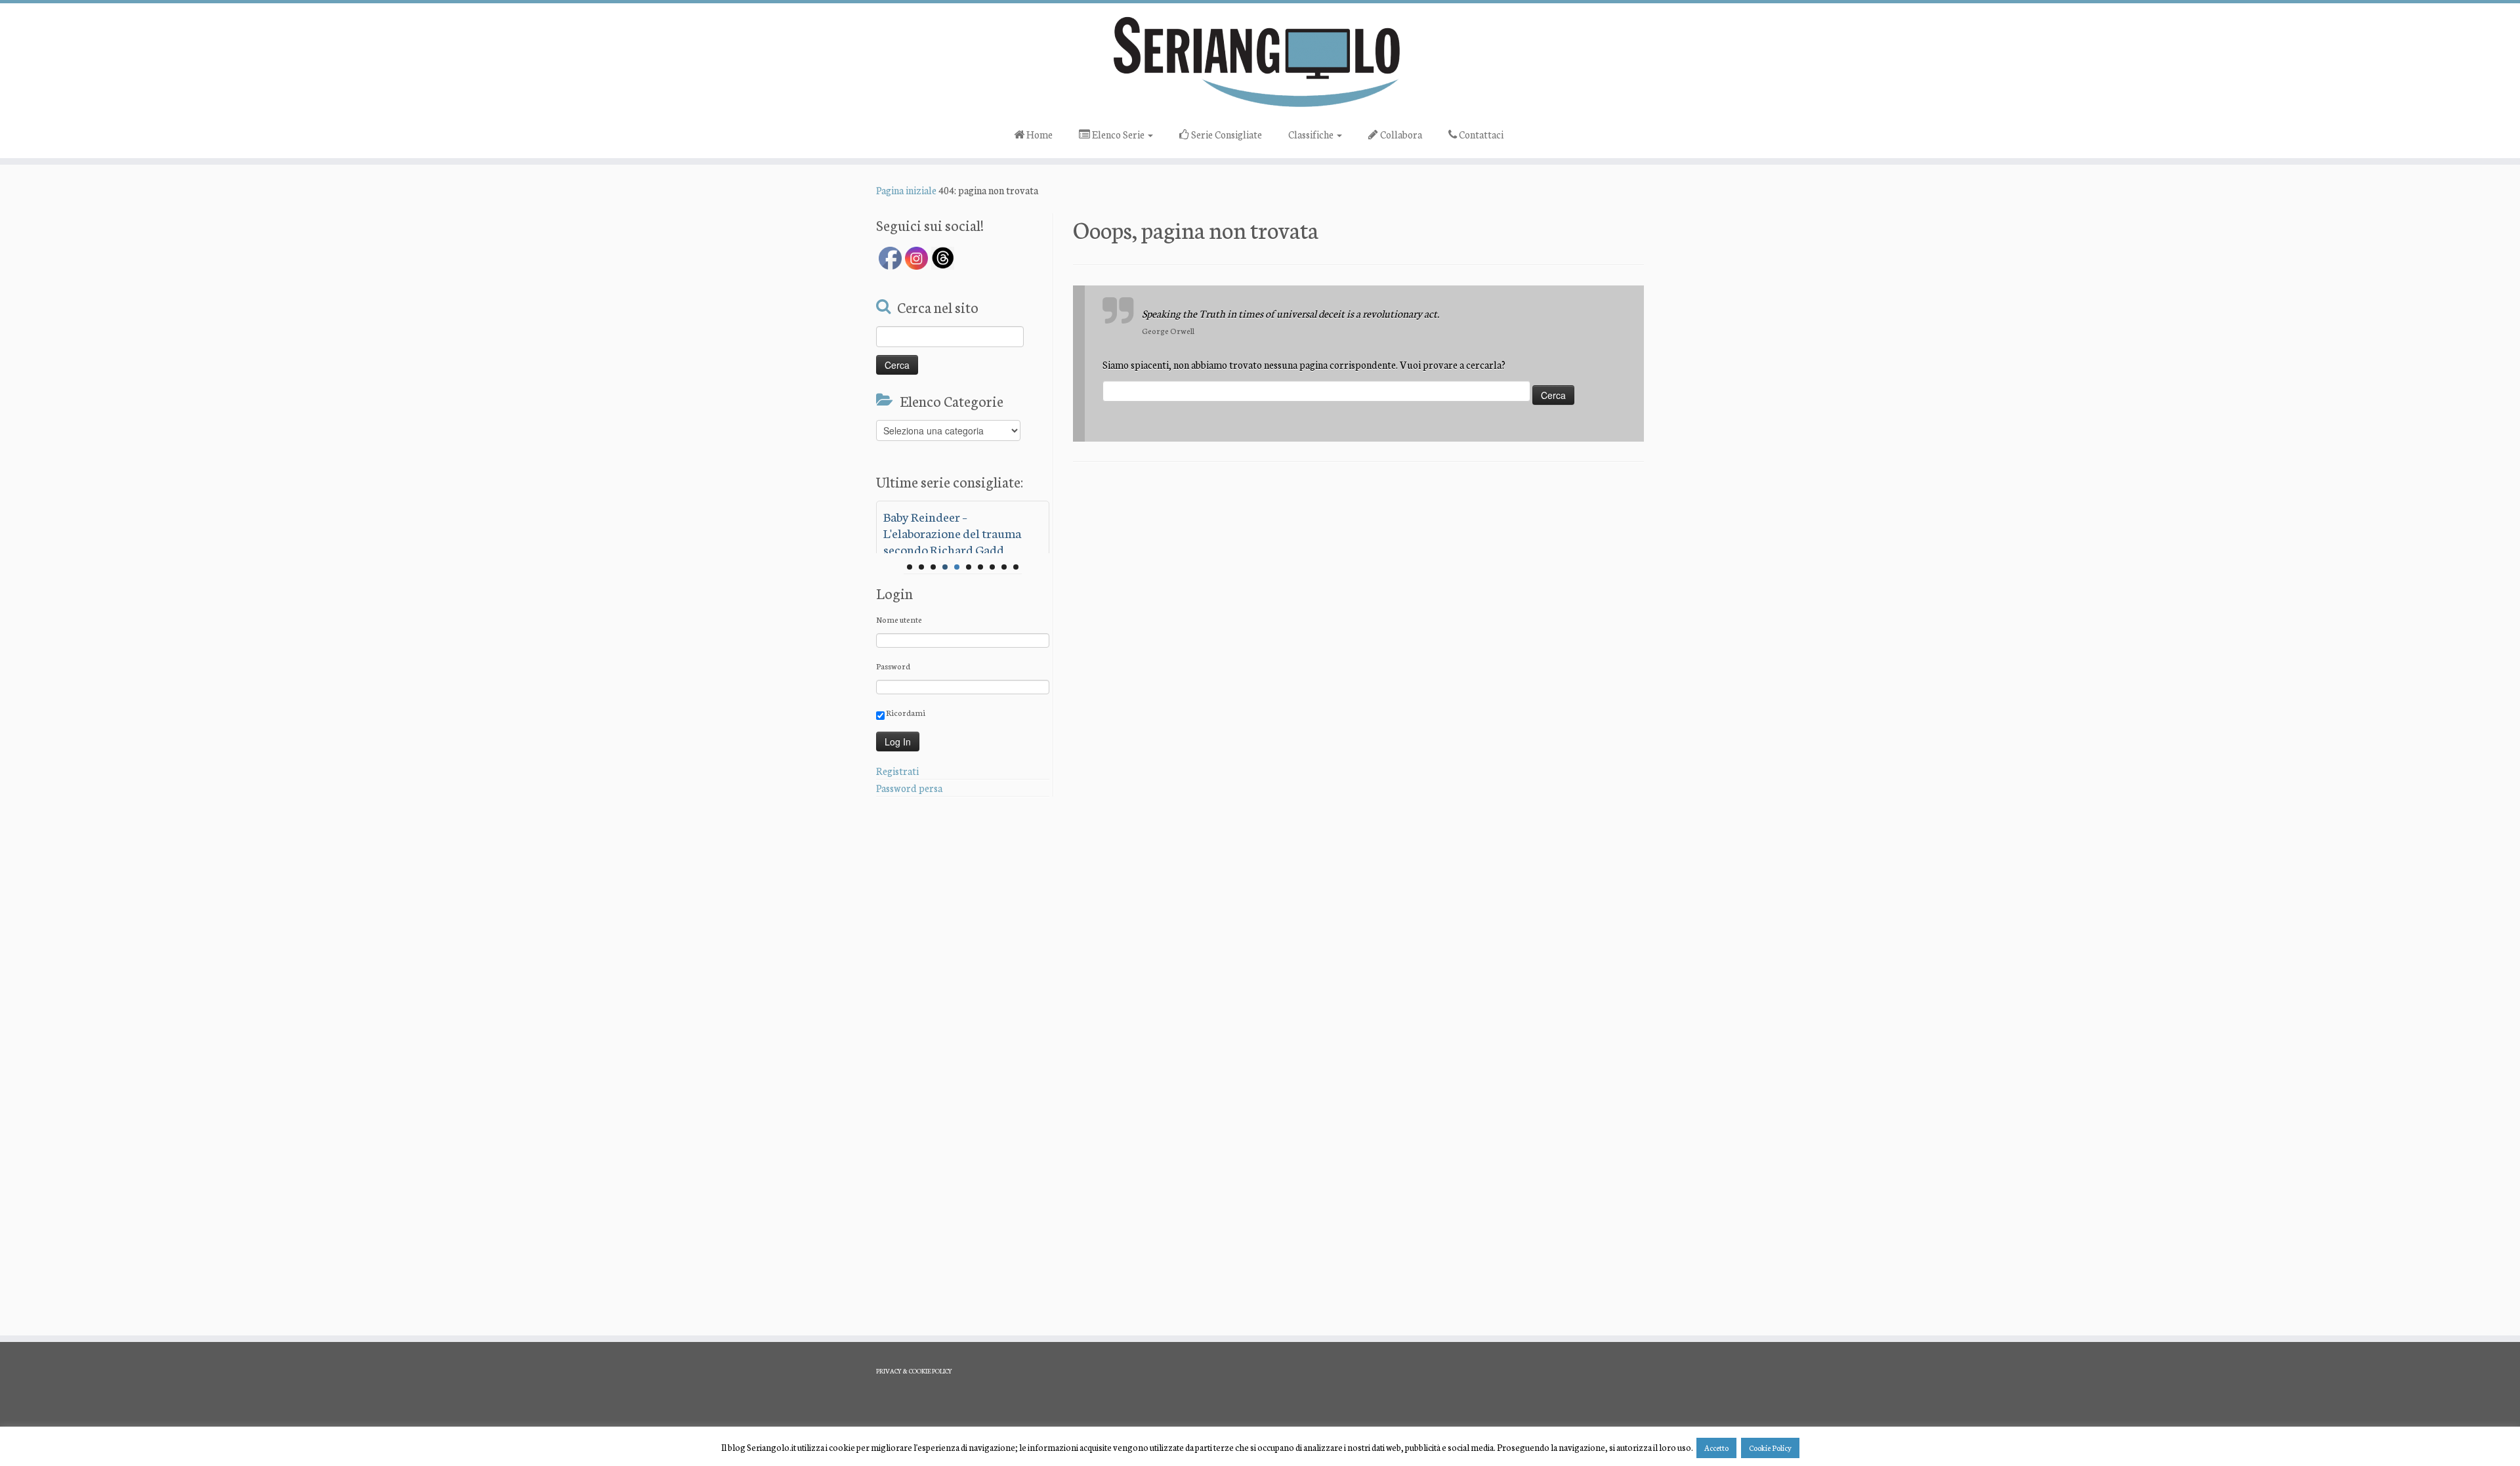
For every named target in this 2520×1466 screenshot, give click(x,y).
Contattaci (1480, 134)
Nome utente (899, 619)
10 (1016, 567)
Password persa (909, 788)
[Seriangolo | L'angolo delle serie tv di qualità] (1260, 61)
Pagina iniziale (906, 190)
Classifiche (1312, 134)
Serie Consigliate (1226, 134)
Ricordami (905, 712)
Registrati (897, 771)
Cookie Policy (1770, 1448)
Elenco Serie (1118, 134)
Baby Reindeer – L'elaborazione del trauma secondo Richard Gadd (952, 533)
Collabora (1400, 134)
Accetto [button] (1716, 1448)
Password (893, 666)
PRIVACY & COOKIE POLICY (914, 1371)
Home (1039, 134)
